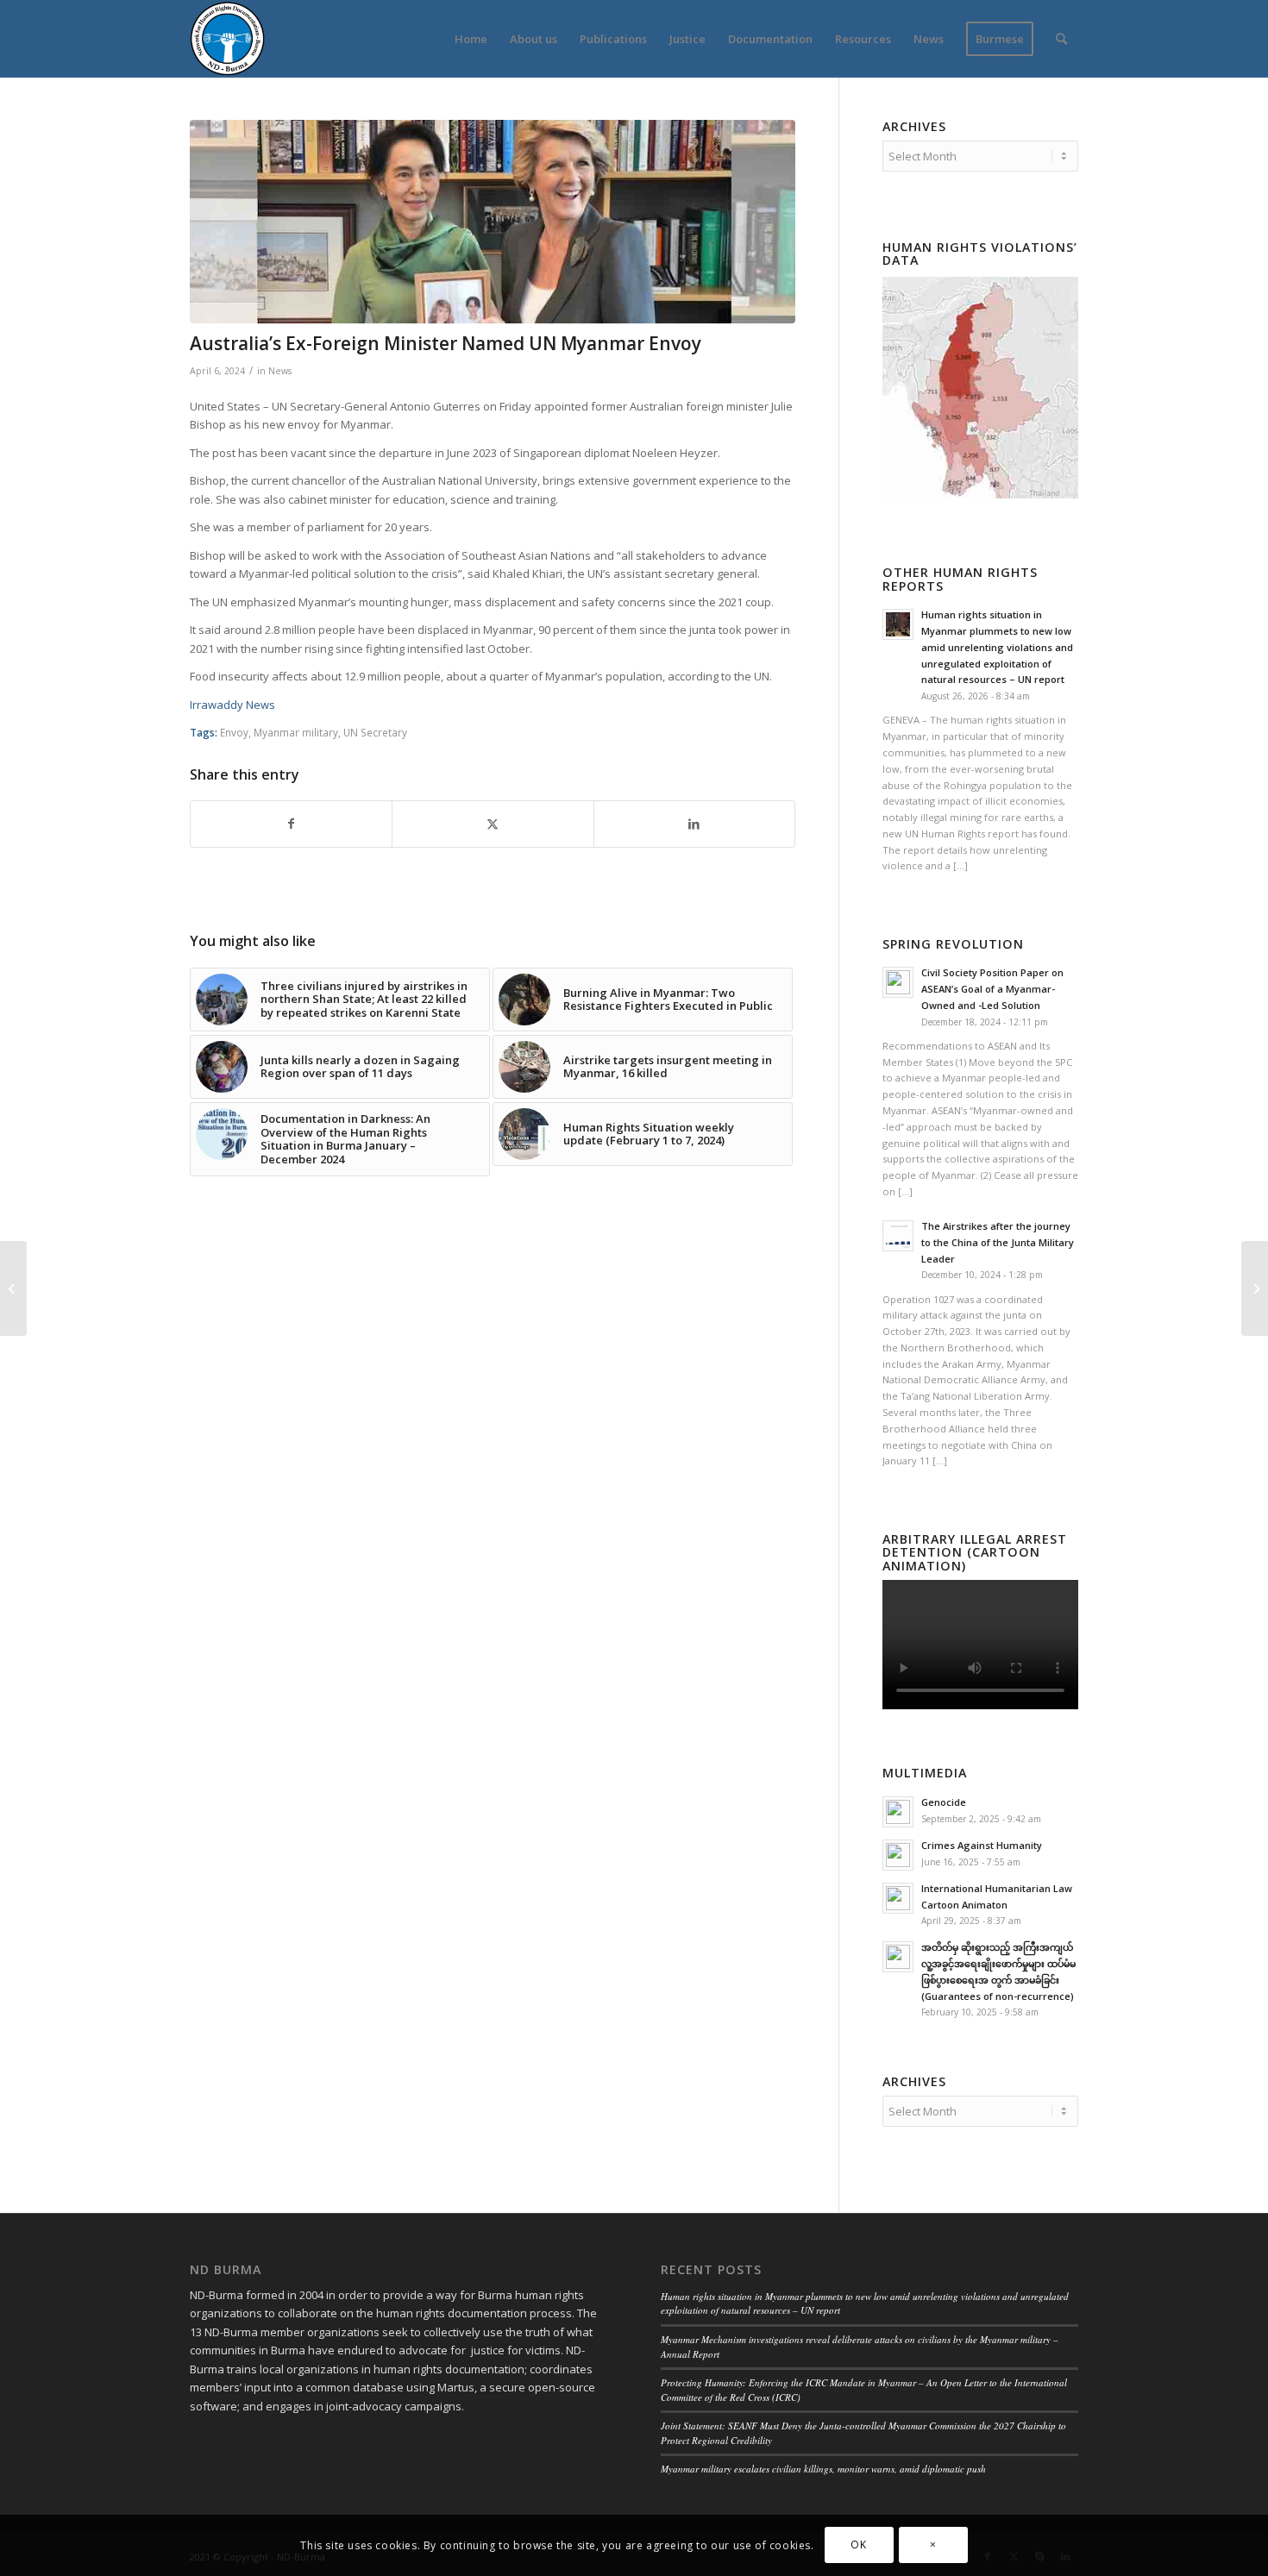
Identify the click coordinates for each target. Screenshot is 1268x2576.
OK (858, 2545)
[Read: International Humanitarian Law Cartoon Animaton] (898, 1898)
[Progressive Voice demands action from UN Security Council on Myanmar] (1255, 1288)
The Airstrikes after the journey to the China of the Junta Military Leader (998, 1242)
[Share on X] (493, 824)
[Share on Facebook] (291, 824)
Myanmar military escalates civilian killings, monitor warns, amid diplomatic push (823, 2469)
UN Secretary (375, 732)
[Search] (1061, 39)
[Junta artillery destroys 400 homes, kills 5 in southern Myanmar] (13, 1288)
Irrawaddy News (232, 705)
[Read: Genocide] (898, 1812)
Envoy (234, 732)
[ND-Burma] (227, 39)
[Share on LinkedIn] (694, 824)
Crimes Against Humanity (982, 1845)
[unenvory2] (493, 222)
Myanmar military (296, 732)
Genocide (944, 1802)
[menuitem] (471, 39)
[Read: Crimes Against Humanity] (898, 1855)
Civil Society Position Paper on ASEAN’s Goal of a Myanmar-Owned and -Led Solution (992, 989)
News (280, 371)
